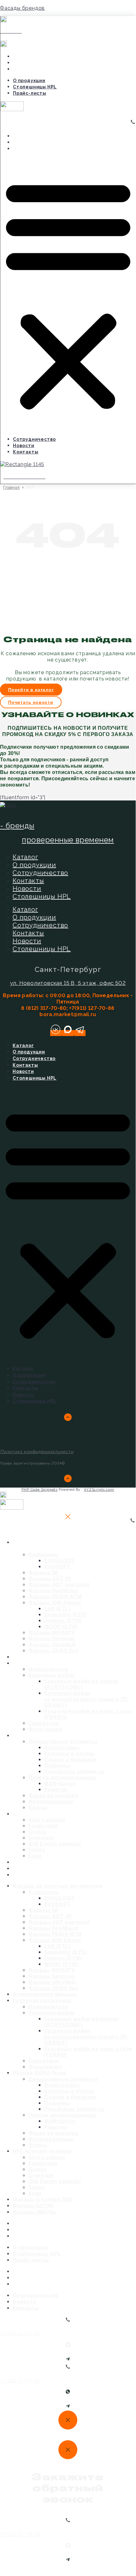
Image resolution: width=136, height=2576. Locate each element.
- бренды (17, 826)
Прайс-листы (33, 69)
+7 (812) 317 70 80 (20, 2334)
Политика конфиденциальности (37, 1452)
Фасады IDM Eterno (55, 1603)
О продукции (32, 57)
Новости (27, 142)
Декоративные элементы (63, 1742)
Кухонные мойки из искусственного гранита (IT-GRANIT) (86, 1699)
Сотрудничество (38, 136)
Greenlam (41, 1838)
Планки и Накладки (71, 1760)
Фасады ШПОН (33, 2206)
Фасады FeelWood (53, 1591)
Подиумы (57, 1766)
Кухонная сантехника (56, 1663)
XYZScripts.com (99, 1490)
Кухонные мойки (51, 1675)
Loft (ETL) (57, 1609)
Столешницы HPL (38, 63)
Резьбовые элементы (74, 1772)
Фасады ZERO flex (53, 1988)
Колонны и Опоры (69, 1754)
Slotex (37, 1850)
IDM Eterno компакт (55, 1844)
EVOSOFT (57, 1567)
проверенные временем (68, 840)
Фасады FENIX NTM (55, 1597)
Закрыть (9, 1531)
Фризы (38, 2145)
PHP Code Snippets (39, 1490)
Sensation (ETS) (65, 1615)
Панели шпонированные (62, 1778)
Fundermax (43, 1826)
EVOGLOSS (59, 1561)
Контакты (29, 149)
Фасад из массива (53, 1796)
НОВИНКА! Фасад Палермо (63, 9)
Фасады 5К (43, 1573)
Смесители (44, 1723)
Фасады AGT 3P (50, 1579)
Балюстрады (62, 1748)
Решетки (56, 1790)
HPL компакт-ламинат (57, 1814)
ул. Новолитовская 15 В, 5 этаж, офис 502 (68, 983)
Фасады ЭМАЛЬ (46, 1875)
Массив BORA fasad (54, 1735)
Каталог (25, 857)
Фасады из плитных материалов (54, 1545)
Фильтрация (45, 2067)
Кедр (35, 2193)
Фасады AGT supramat (59, 1585)
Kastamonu (43, 1555)
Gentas (38, 1832)
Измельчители (48, 1669)
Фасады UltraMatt (52, 1645)
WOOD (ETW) (61, 1627)
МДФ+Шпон (60, 1784)
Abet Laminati (47, 1820)
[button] (68, 294)
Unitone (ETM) (63, 1621)
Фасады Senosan (52, 1639)
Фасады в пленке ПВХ (43, 2199)
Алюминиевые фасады (45, 1994)
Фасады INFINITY (52, 1633)
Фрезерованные (51, 1802)
